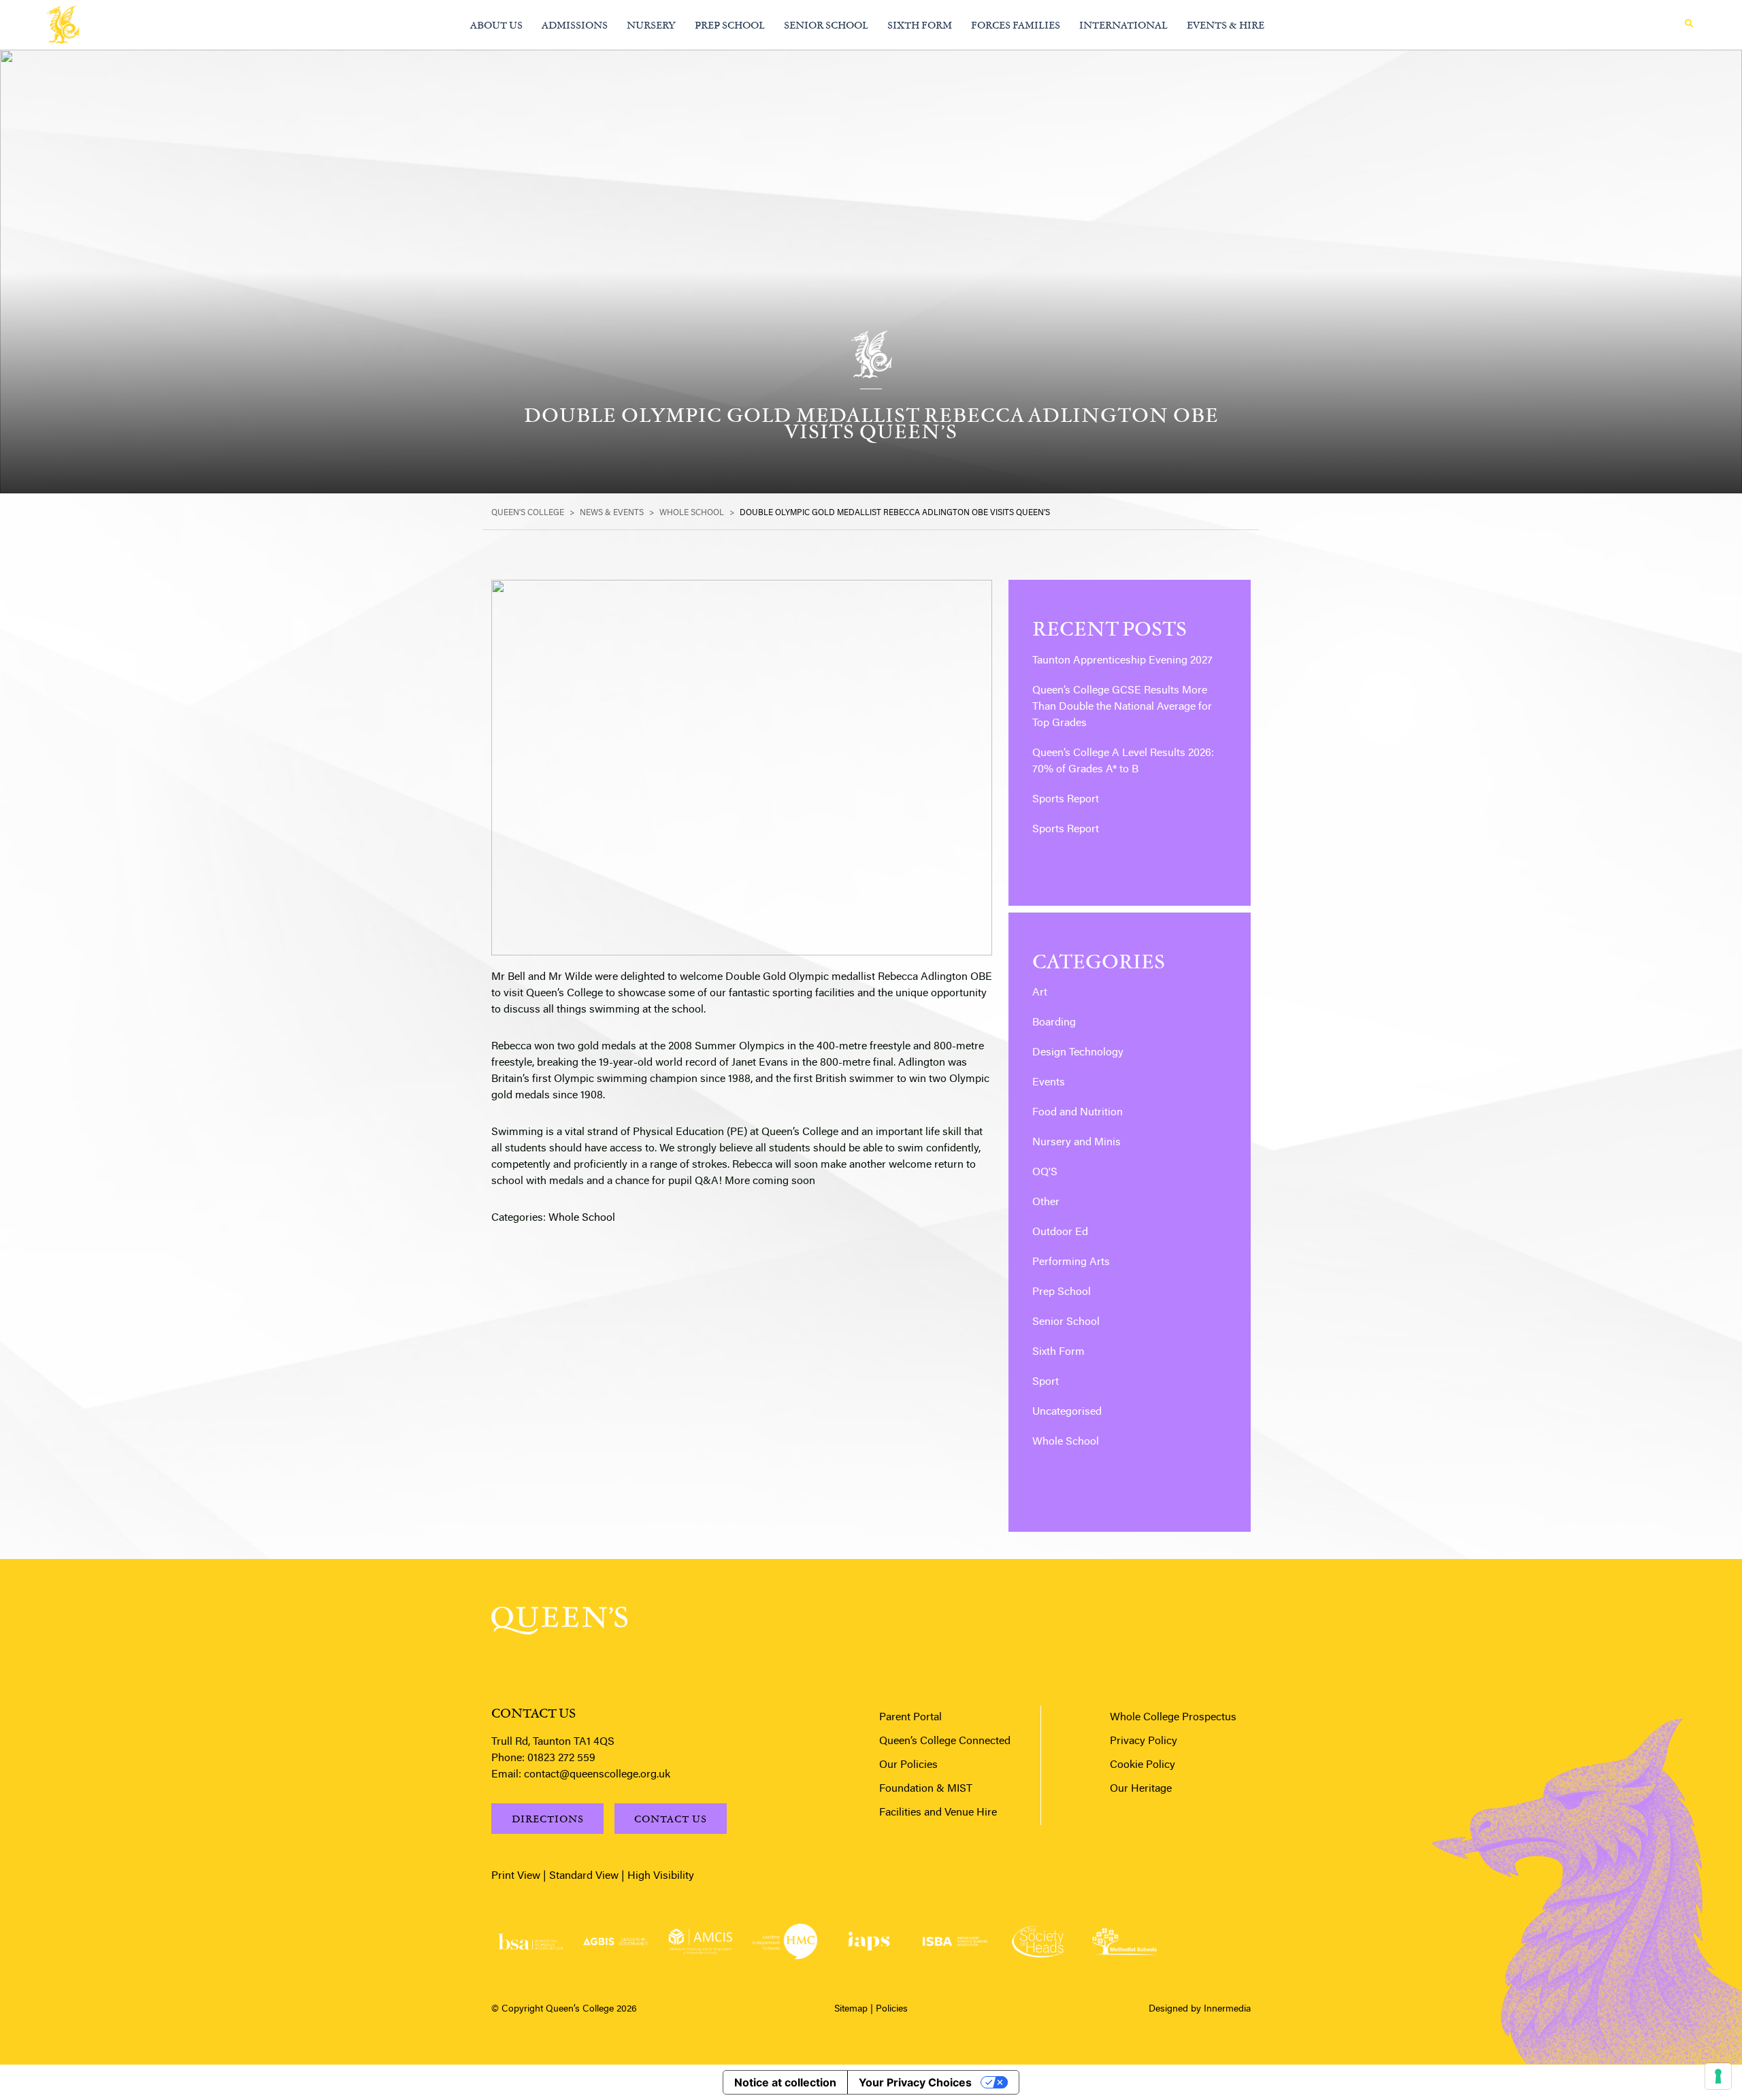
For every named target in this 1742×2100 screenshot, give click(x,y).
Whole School (582, 1218)
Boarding (1054, 1023)
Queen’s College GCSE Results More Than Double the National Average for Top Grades (1122, 707)
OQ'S (1045, 1172)
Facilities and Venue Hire (938, 1813)
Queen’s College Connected (945, 1741)
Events (1049, 1083)
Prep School (1062, 1292)
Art (1040, 993)
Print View (516, 1876)
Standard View (584, 1876)
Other (1046, 1202)
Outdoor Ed (1060, 1232)
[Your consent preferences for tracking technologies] (1718, 2076)
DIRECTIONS (548, 1819)
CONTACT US (671, 1819)
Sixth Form (1058, 1352)
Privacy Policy (1144, 1741)
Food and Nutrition (1078, 1113)
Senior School (1066, 1322)
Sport (1046, 1382)
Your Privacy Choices (915, 2082)
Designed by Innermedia (1200, 2009)
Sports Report (1066, 800)
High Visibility (661, 1876)
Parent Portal (910, 1718)
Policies (892, 2009)
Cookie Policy (1143, 1765)
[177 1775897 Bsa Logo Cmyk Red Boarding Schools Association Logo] (530, 1942)
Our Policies (908, 1765)
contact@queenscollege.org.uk (597, 1775)
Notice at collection (785, 2082)
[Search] (1689, 24)
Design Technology (1078, 1053)
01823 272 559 (561, 1758)
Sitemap (851, 2009)
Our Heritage (1141, 1789)
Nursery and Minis (1077, 1143)
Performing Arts (1071, 1262)
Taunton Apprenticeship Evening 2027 (1122, 661)
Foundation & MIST (926, 1789)
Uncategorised (1067, 1412)
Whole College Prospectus (1173, 1718)
